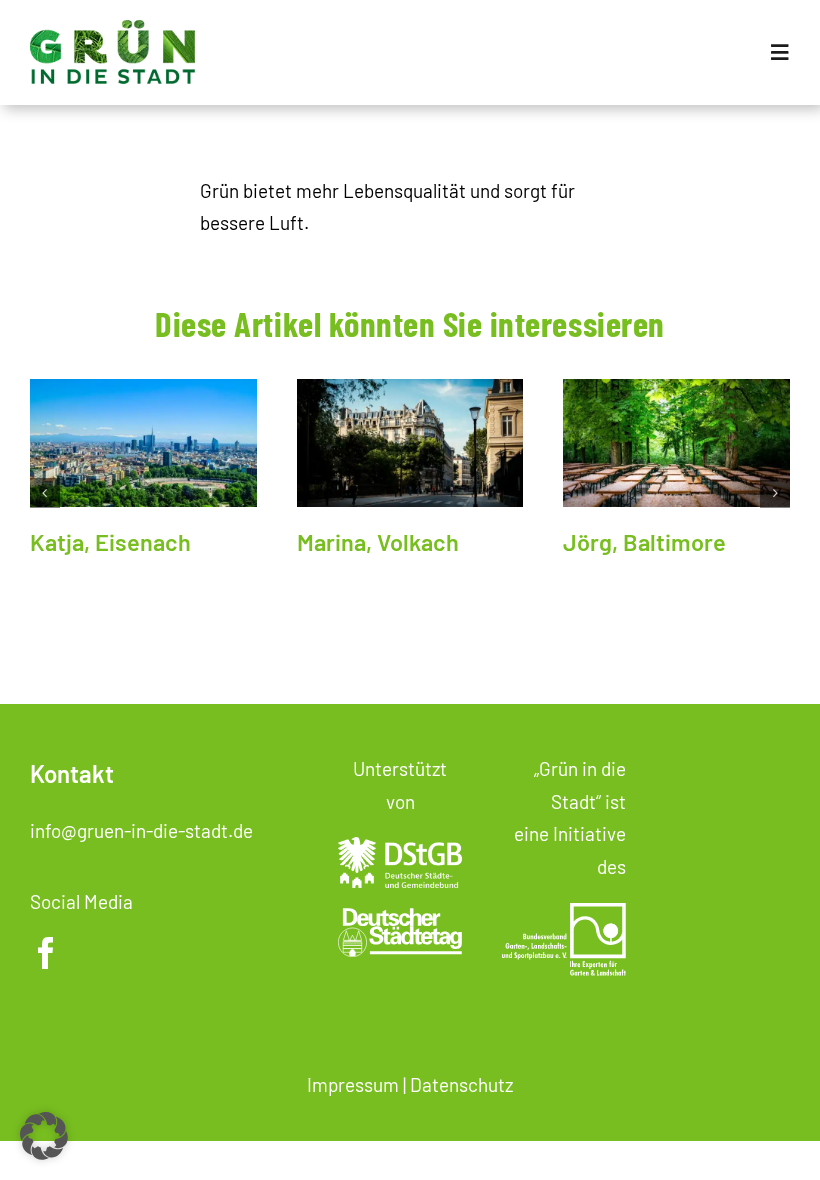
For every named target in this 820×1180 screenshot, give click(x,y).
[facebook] (46, 953)
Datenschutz (461, 1084)
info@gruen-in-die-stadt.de (141, 830)
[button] (45, 493)
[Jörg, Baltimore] (676, 442)
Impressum (353, 1084)
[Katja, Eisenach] (143, 442)
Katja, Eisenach (110, 541)
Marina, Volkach (378, 541)
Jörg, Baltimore (644, 541)
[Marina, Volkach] (410, 442)
